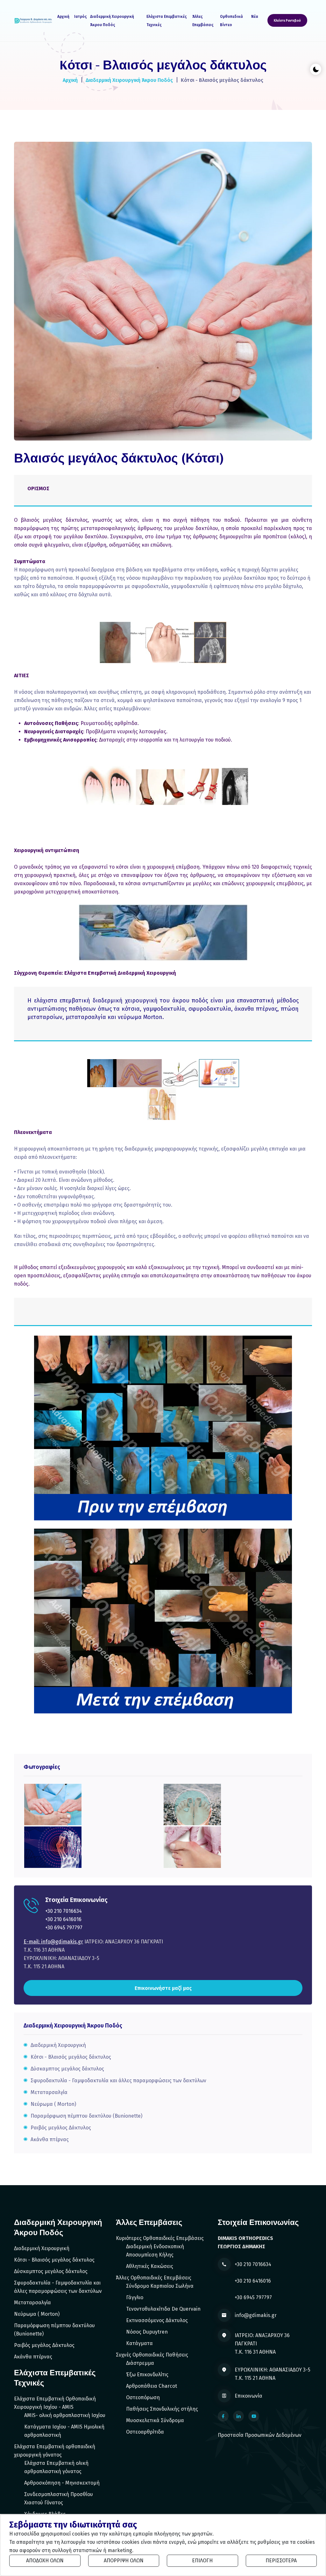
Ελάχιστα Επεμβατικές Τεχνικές (167, 21)
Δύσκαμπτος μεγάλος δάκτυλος (67, 2069)
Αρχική (63, 17)
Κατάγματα (139, 2343)
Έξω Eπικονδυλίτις (147, 2375)
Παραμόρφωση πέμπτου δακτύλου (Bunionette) (86, 2116)
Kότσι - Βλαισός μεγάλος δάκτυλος (71, 2057)
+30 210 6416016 (63, 1919)
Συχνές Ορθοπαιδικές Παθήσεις (152, 2355)
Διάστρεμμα (140, 2363)
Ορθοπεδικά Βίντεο (231, 21)
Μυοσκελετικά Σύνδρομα (155, 2420)
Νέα (255, 17)
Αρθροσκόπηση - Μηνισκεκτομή (62, 2483)
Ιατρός (81, 17)
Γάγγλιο (135, 2297)
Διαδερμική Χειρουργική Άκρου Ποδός (112, 21)
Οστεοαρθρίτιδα (145, 2432)
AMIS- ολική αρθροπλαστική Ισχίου (65, 2415)
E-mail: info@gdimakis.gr (53, 1942)
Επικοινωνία (248, 2396)
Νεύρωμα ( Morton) (53, 2104)
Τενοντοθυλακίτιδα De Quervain (163, 2309)
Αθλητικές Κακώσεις (150, 2266)
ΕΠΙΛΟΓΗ (202, 2561)
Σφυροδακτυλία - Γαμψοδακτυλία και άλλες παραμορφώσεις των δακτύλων (118, 2081)
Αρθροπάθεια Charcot (152, 2386)
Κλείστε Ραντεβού (287, 21)
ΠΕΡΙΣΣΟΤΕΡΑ (281, 2561)
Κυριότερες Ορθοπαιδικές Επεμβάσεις (160, 2238)
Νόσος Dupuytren (147, 2332)
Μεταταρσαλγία (49, 2092)
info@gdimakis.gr (256, 2315)
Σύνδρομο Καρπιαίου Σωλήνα (160, 2286)
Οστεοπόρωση (143, 2397)
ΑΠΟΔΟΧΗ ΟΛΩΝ (45, 2561)
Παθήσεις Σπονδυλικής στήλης (162, 2409)
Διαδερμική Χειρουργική (58, 2045)
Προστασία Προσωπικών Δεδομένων (260, 2435)
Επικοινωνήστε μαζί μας (163, 1988)
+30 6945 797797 (64, 1928)
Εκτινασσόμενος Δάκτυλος (157, 2320)
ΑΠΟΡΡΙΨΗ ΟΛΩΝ (124, 2561)
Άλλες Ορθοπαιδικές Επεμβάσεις (154, 2278)
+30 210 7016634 (64, 1911)
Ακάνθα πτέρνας (50, 2139)
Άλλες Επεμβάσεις (203, 21)
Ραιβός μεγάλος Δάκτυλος (61, 2128)
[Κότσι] (53, 1804)
